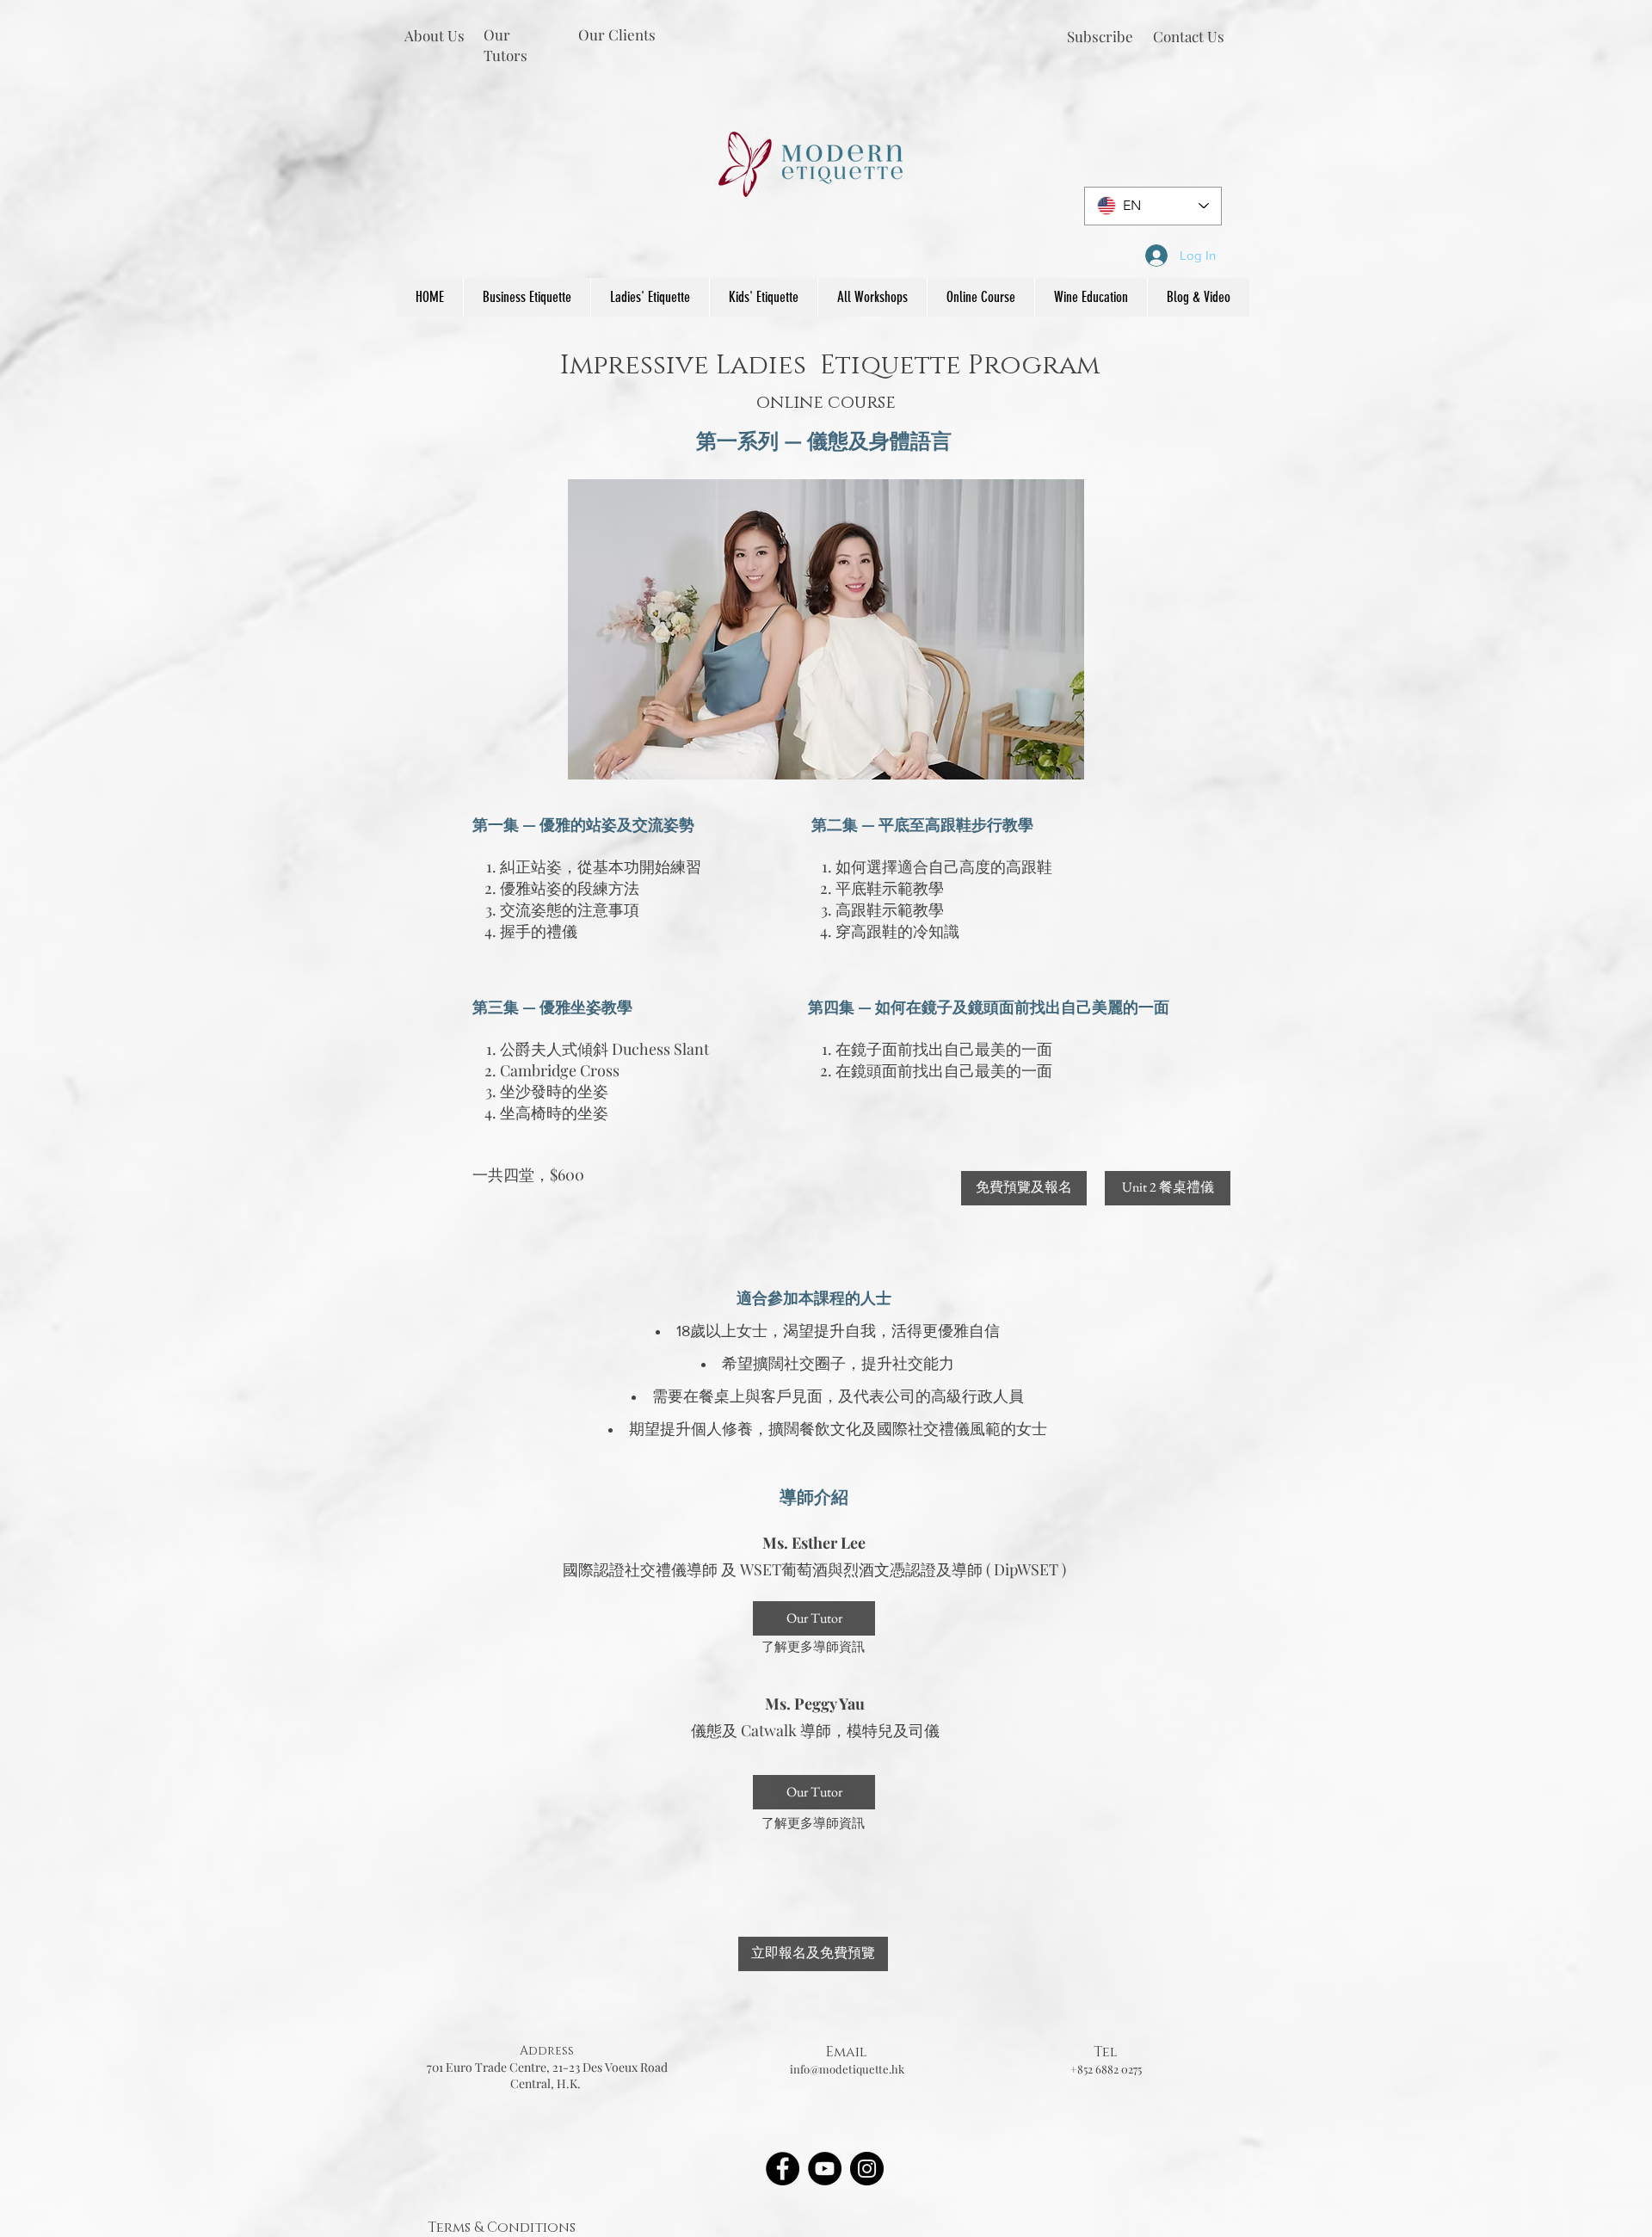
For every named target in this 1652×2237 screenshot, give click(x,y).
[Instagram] (867, 2169)
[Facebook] (783, 2169)
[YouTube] (825, 2169)
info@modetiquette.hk (847, 2069)
